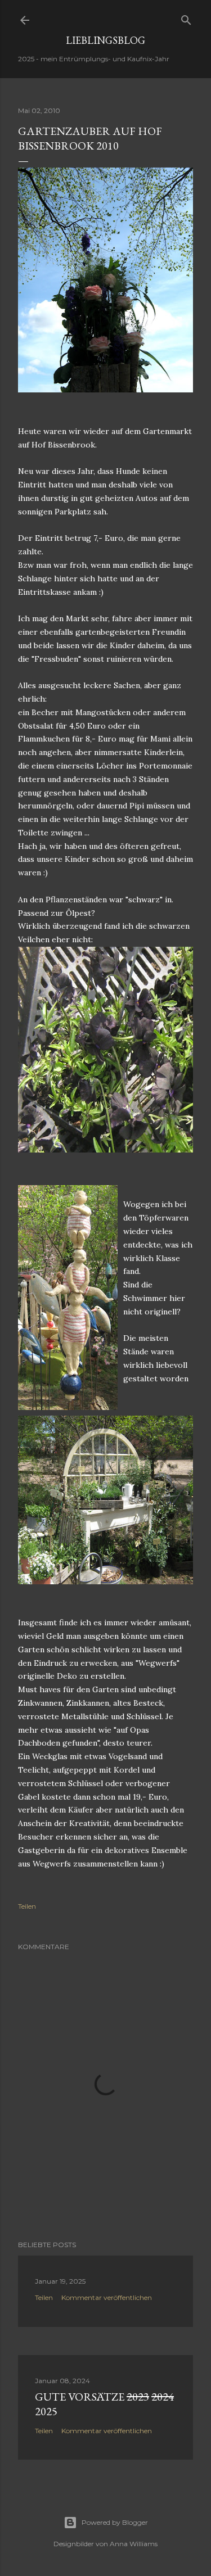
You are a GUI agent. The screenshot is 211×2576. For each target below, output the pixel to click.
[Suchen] (186, 18)
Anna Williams (134, 2544)
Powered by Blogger (115, 2522)
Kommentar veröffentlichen (107, 2297)
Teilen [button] (27, 1906)
